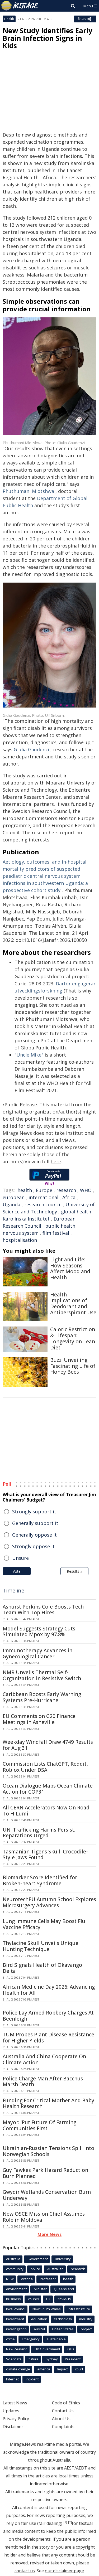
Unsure (20, 1558)
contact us (25, 2571)
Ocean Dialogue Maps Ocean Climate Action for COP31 (48, 1789)
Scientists (14, 2359)
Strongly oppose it (33, 1546)
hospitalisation (20, 1240)
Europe (44, 1190)
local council (16, 2309)
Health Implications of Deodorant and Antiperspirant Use (73, 1304)
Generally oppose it (34, 1535)
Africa (69, 1197)
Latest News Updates (15, 2407)
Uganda (11, 1204)
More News (49, 2234)
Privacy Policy (16, 2419)
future (34, 2359)
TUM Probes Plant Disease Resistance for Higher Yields (48, 2038)
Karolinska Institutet (26, 1219)
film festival (56, 1233)
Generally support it (35, 1523)
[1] (65, 2522)
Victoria (27, 2279)
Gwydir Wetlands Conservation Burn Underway (47, 2195)
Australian (55, 2269)
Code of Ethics (66, 2403)
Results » (74, 1571)
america (44, 2369)
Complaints (63, 2427)
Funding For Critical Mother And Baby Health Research (48, 2103)
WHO (86, 1190)
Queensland (64, 2289)
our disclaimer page (64, 2571)
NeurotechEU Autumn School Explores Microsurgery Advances (49, 1902)
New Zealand (17, 2349)
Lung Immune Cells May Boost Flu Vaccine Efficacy (44, 1924)
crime (10, 2339)
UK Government (47, 2349)
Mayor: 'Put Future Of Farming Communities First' (39, 2125)
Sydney (52, 2359)
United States (63, 2329)
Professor (48, 2279)
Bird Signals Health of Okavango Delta (42, 1968)
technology (63, 2319)
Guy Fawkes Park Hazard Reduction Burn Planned (45, 2173)
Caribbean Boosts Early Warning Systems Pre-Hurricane (42, 1697)
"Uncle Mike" (29, 1055)
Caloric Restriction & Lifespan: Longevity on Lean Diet (73, 1338)
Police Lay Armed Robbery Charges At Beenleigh (48, 2016)
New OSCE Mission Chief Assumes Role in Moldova (44, 2217)
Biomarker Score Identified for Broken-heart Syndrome (40, 1880)
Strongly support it (34, 1512)
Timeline (13, 1590)
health (25, 1190)
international (43, 1197)
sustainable (56, 2339)
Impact (63, 2369)
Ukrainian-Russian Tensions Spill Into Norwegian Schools (48, 2151)
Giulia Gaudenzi (31, 749)
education (39, 2319)
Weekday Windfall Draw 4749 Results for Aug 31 (48, 1745)
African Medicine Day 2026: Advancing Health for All (49, 1990)
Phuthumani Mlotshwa (28, 491)
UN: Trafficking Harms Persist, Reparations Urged (39, 1833)
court (79, 2369)
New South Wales (47, 2309)
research (66, 1190)
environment (16, 2289)
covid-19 (64, 2299)
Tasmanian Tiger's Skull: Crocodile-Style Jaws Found (45, 1855)
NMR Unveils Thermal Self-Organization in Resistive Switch (42, 1675)
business (13, 2299)
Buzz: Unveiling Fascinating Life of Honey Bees (73, 1366)
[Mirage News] (20, 6)
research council (43, 1204)
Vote (17, 1571)
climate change (18, 2369)
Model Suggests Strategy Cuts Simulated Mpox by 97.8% (39, 1632)
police (35, 2269)
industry (86, 2319)
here (56, 1161)
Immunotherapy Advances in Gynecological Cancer (37, 1653)
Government (38, 2259)
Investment (15, 2319)
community (15, 2269)
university (63, 2259)
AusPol (39, 2329)
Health (9, 19)
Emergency (31, 2339)
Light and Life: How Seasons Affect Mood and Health (70, 1268)
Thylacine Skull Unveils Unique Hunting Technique (41, 1946)
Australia (13, 2259)
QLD (71, 2349)
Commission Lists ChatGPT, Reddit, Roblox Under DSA (45, 1767)
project (86, 2329)
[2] (70, 2522)
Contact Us (63, 2411)
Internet (12, 2379)
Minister (40, 2289)
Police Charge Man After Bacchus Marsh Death (43, 2082)
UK (48, 2299)
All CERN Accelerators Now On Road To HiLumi (46, 1811)
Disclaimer (13, 2427)
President (73, 2359)
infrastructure (79, 2309)
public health (60, 1226)
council (34, 2299)
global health (76, 1212)
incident (32, 2379)
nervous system (21, 1233)
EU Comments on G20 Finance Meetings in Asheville (39, 1719)
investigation (16, 2329)
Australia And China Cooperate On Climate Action (44, 2059)
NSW (10, 2279)
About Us (61, 2419)
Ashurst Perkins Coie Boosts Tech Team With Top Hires (43, 1610)
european (14, 1197)
